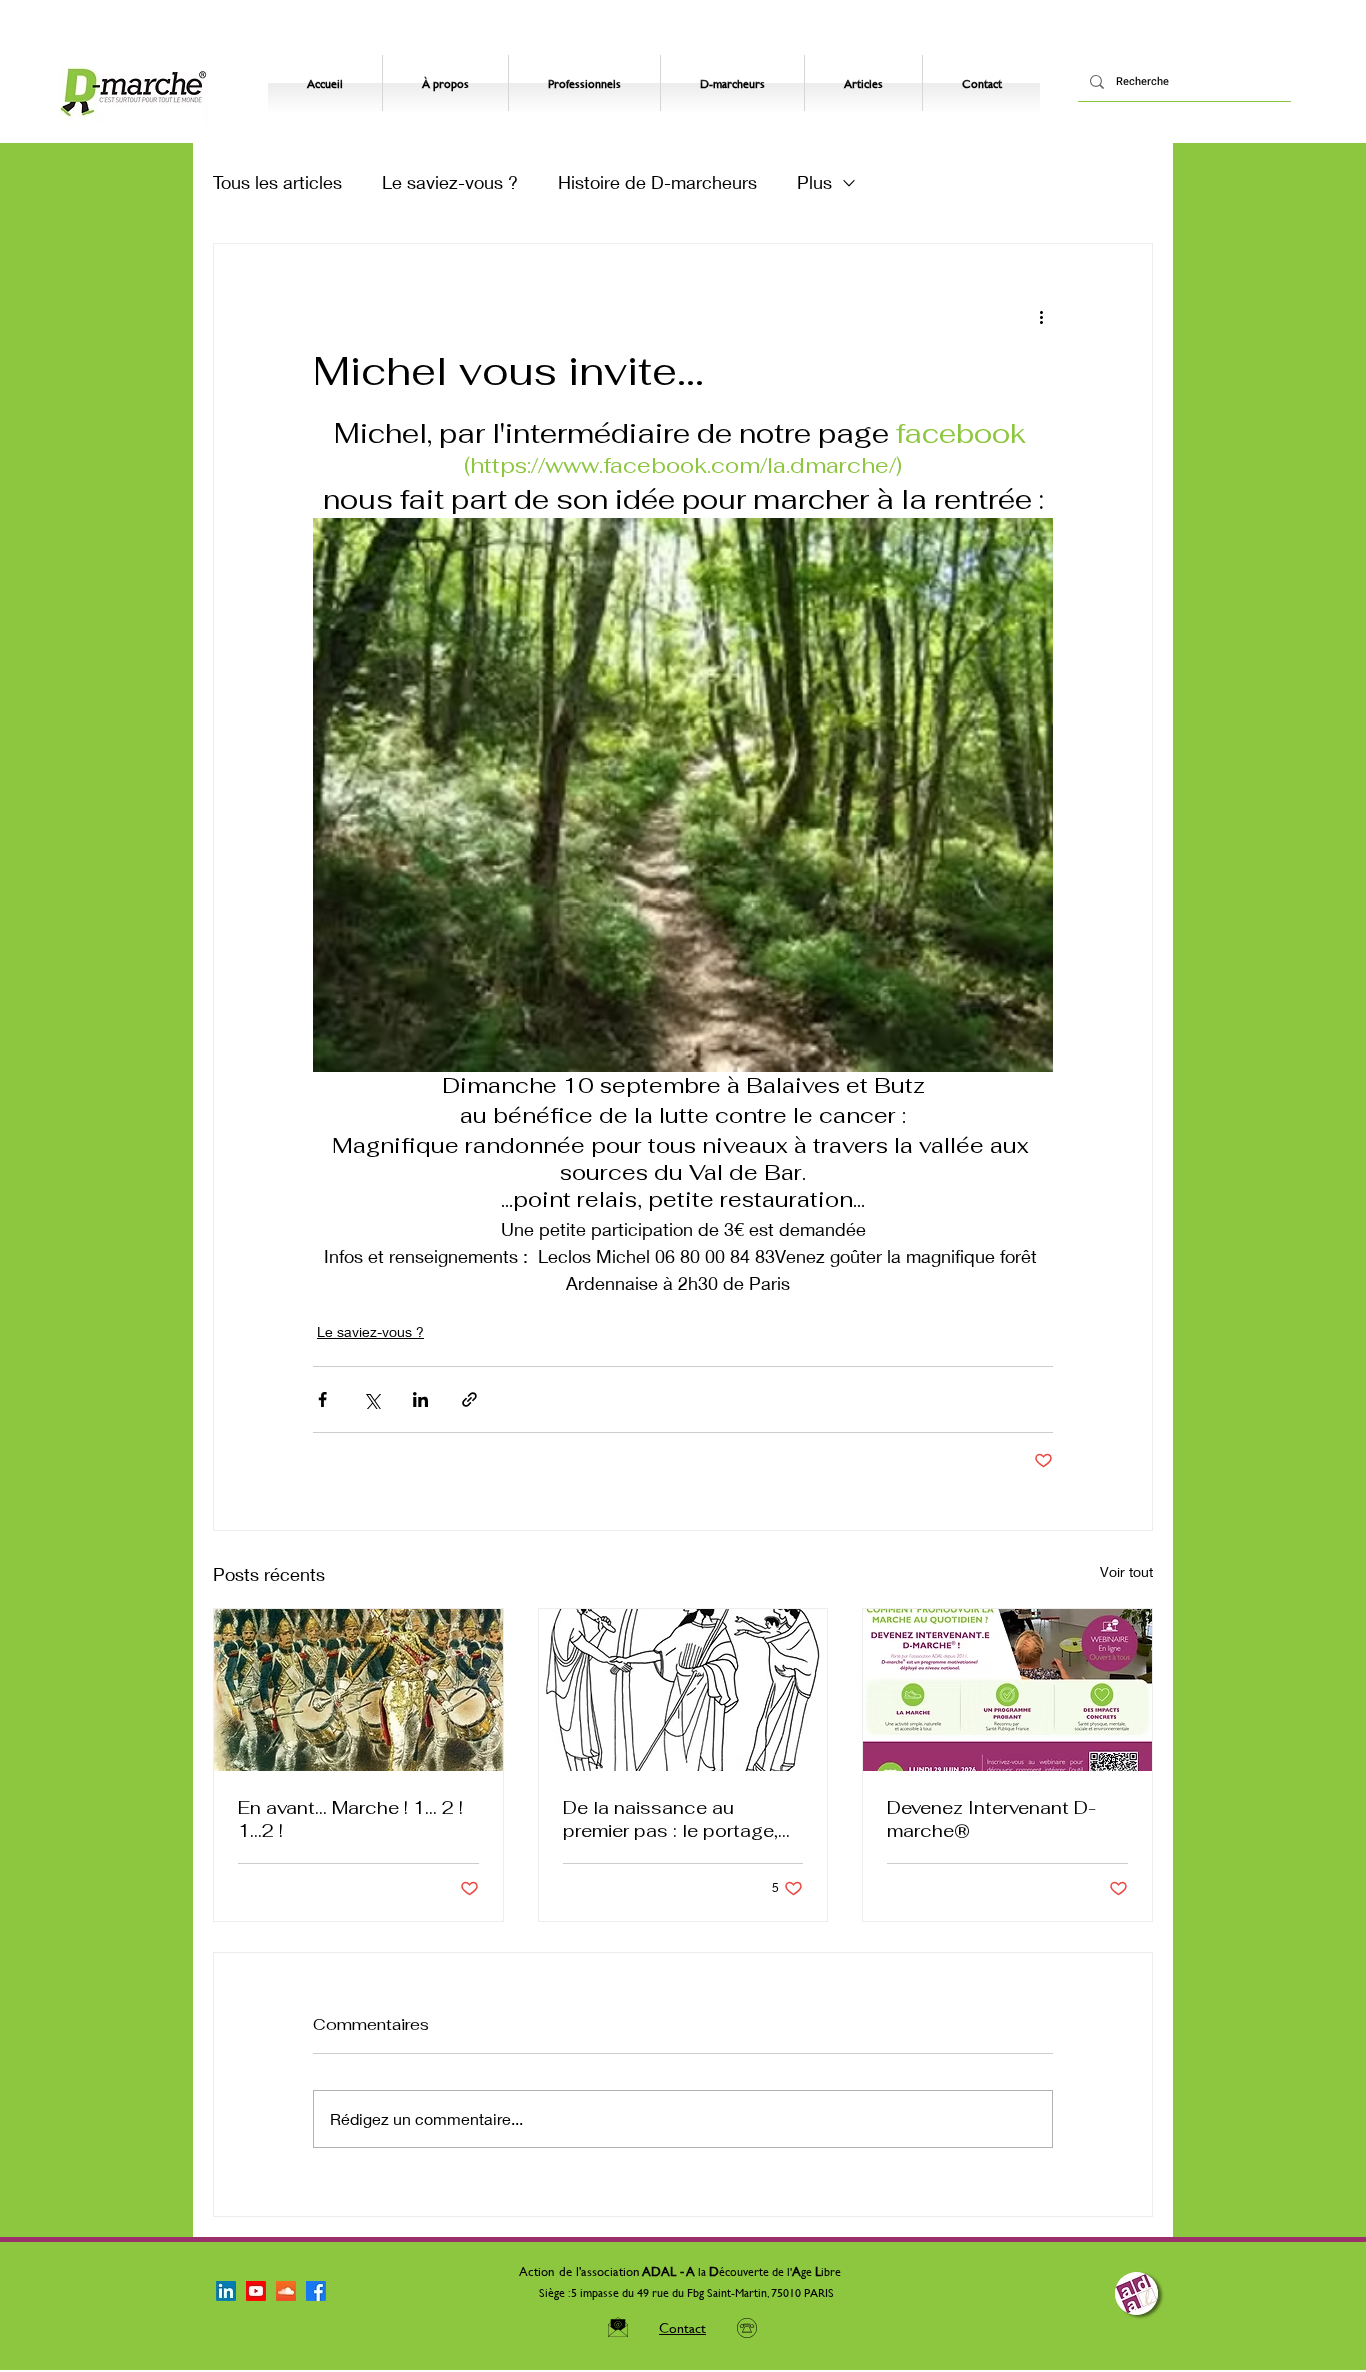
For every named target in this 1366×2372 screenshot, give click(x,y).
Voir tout (1126, 1571)
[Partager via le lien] (469, 1399)
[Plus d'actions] (1041, 316)
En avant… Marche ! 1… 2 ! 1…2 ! (350, 1819)
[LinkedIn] (226, 2291)
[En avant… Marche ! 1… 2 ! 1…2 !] (358, 1690)
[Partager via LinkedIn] (420, 1399)
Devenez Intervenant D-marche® (991, 1819)
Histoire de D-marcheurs (657, 182)
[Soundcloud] (286, 2291)
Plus (814, 182)
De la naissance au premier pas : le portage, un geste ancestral (670, 1819)
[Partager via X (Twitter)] (371, 1399)
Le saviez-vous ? (450, 182)
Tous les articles (277, 182)
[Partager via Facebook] (322, 1399)
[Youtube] (256, 2291)
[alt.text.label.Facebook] (316, 2291)
